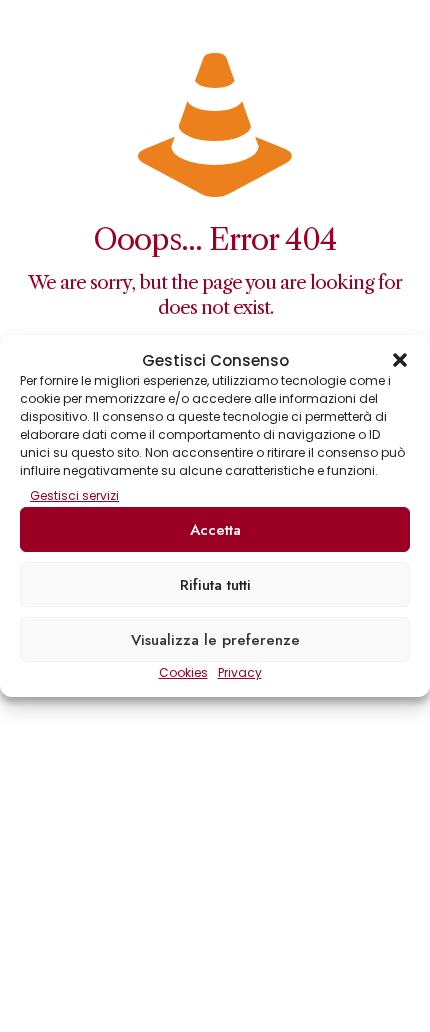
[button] (400, 360)
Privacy (240, 672)
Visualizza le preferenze (215, 640)
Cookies (183, 672)
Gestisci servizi (74, 495)
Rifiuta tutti (215, 585)
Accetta (215, 530)
